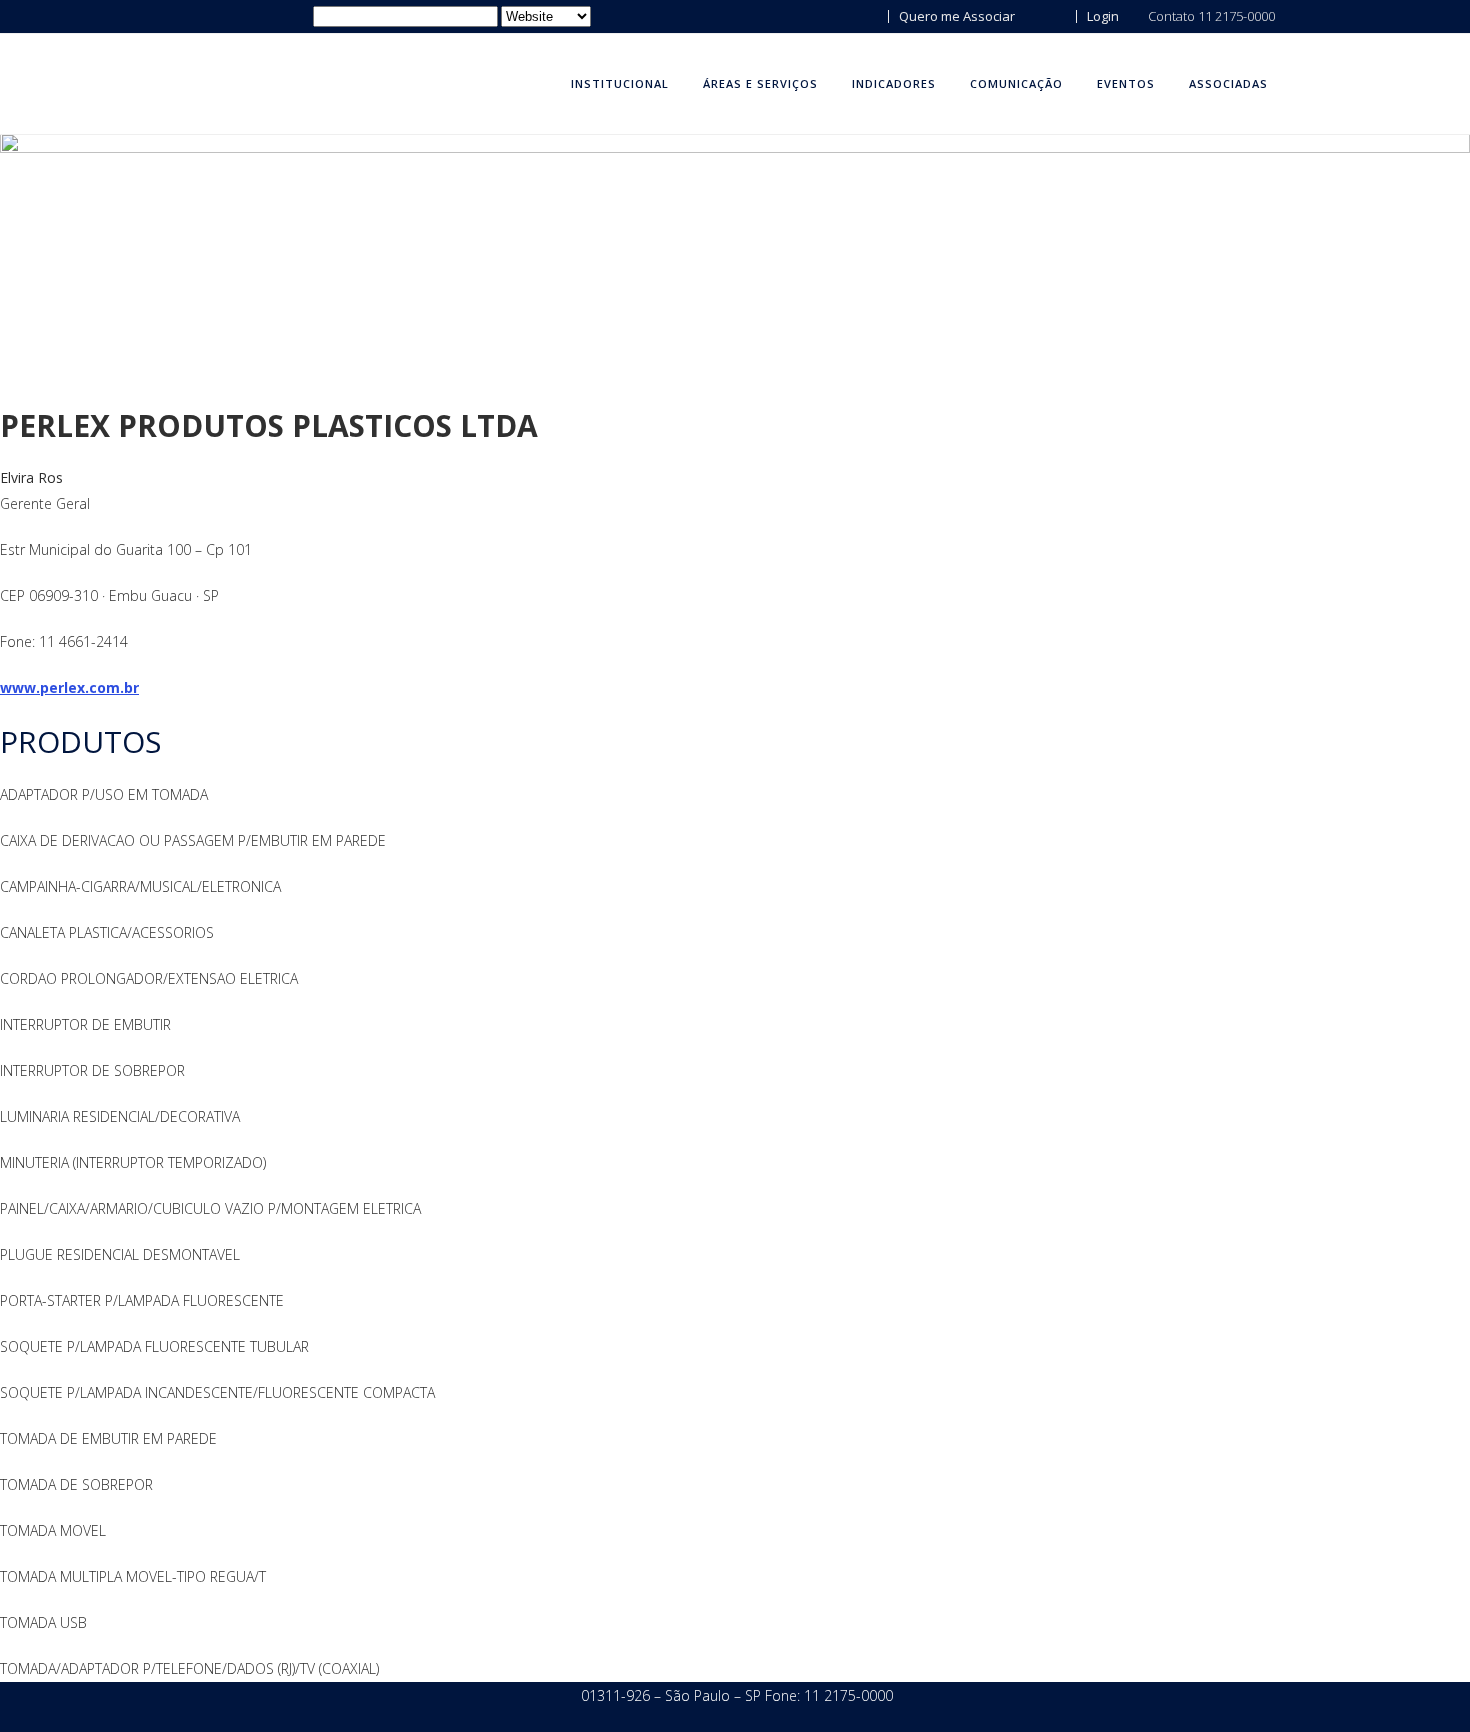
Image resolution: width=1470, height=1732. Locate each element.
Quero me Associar (955, 16)
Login (1101, 16)
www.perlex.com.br (69, 687)
